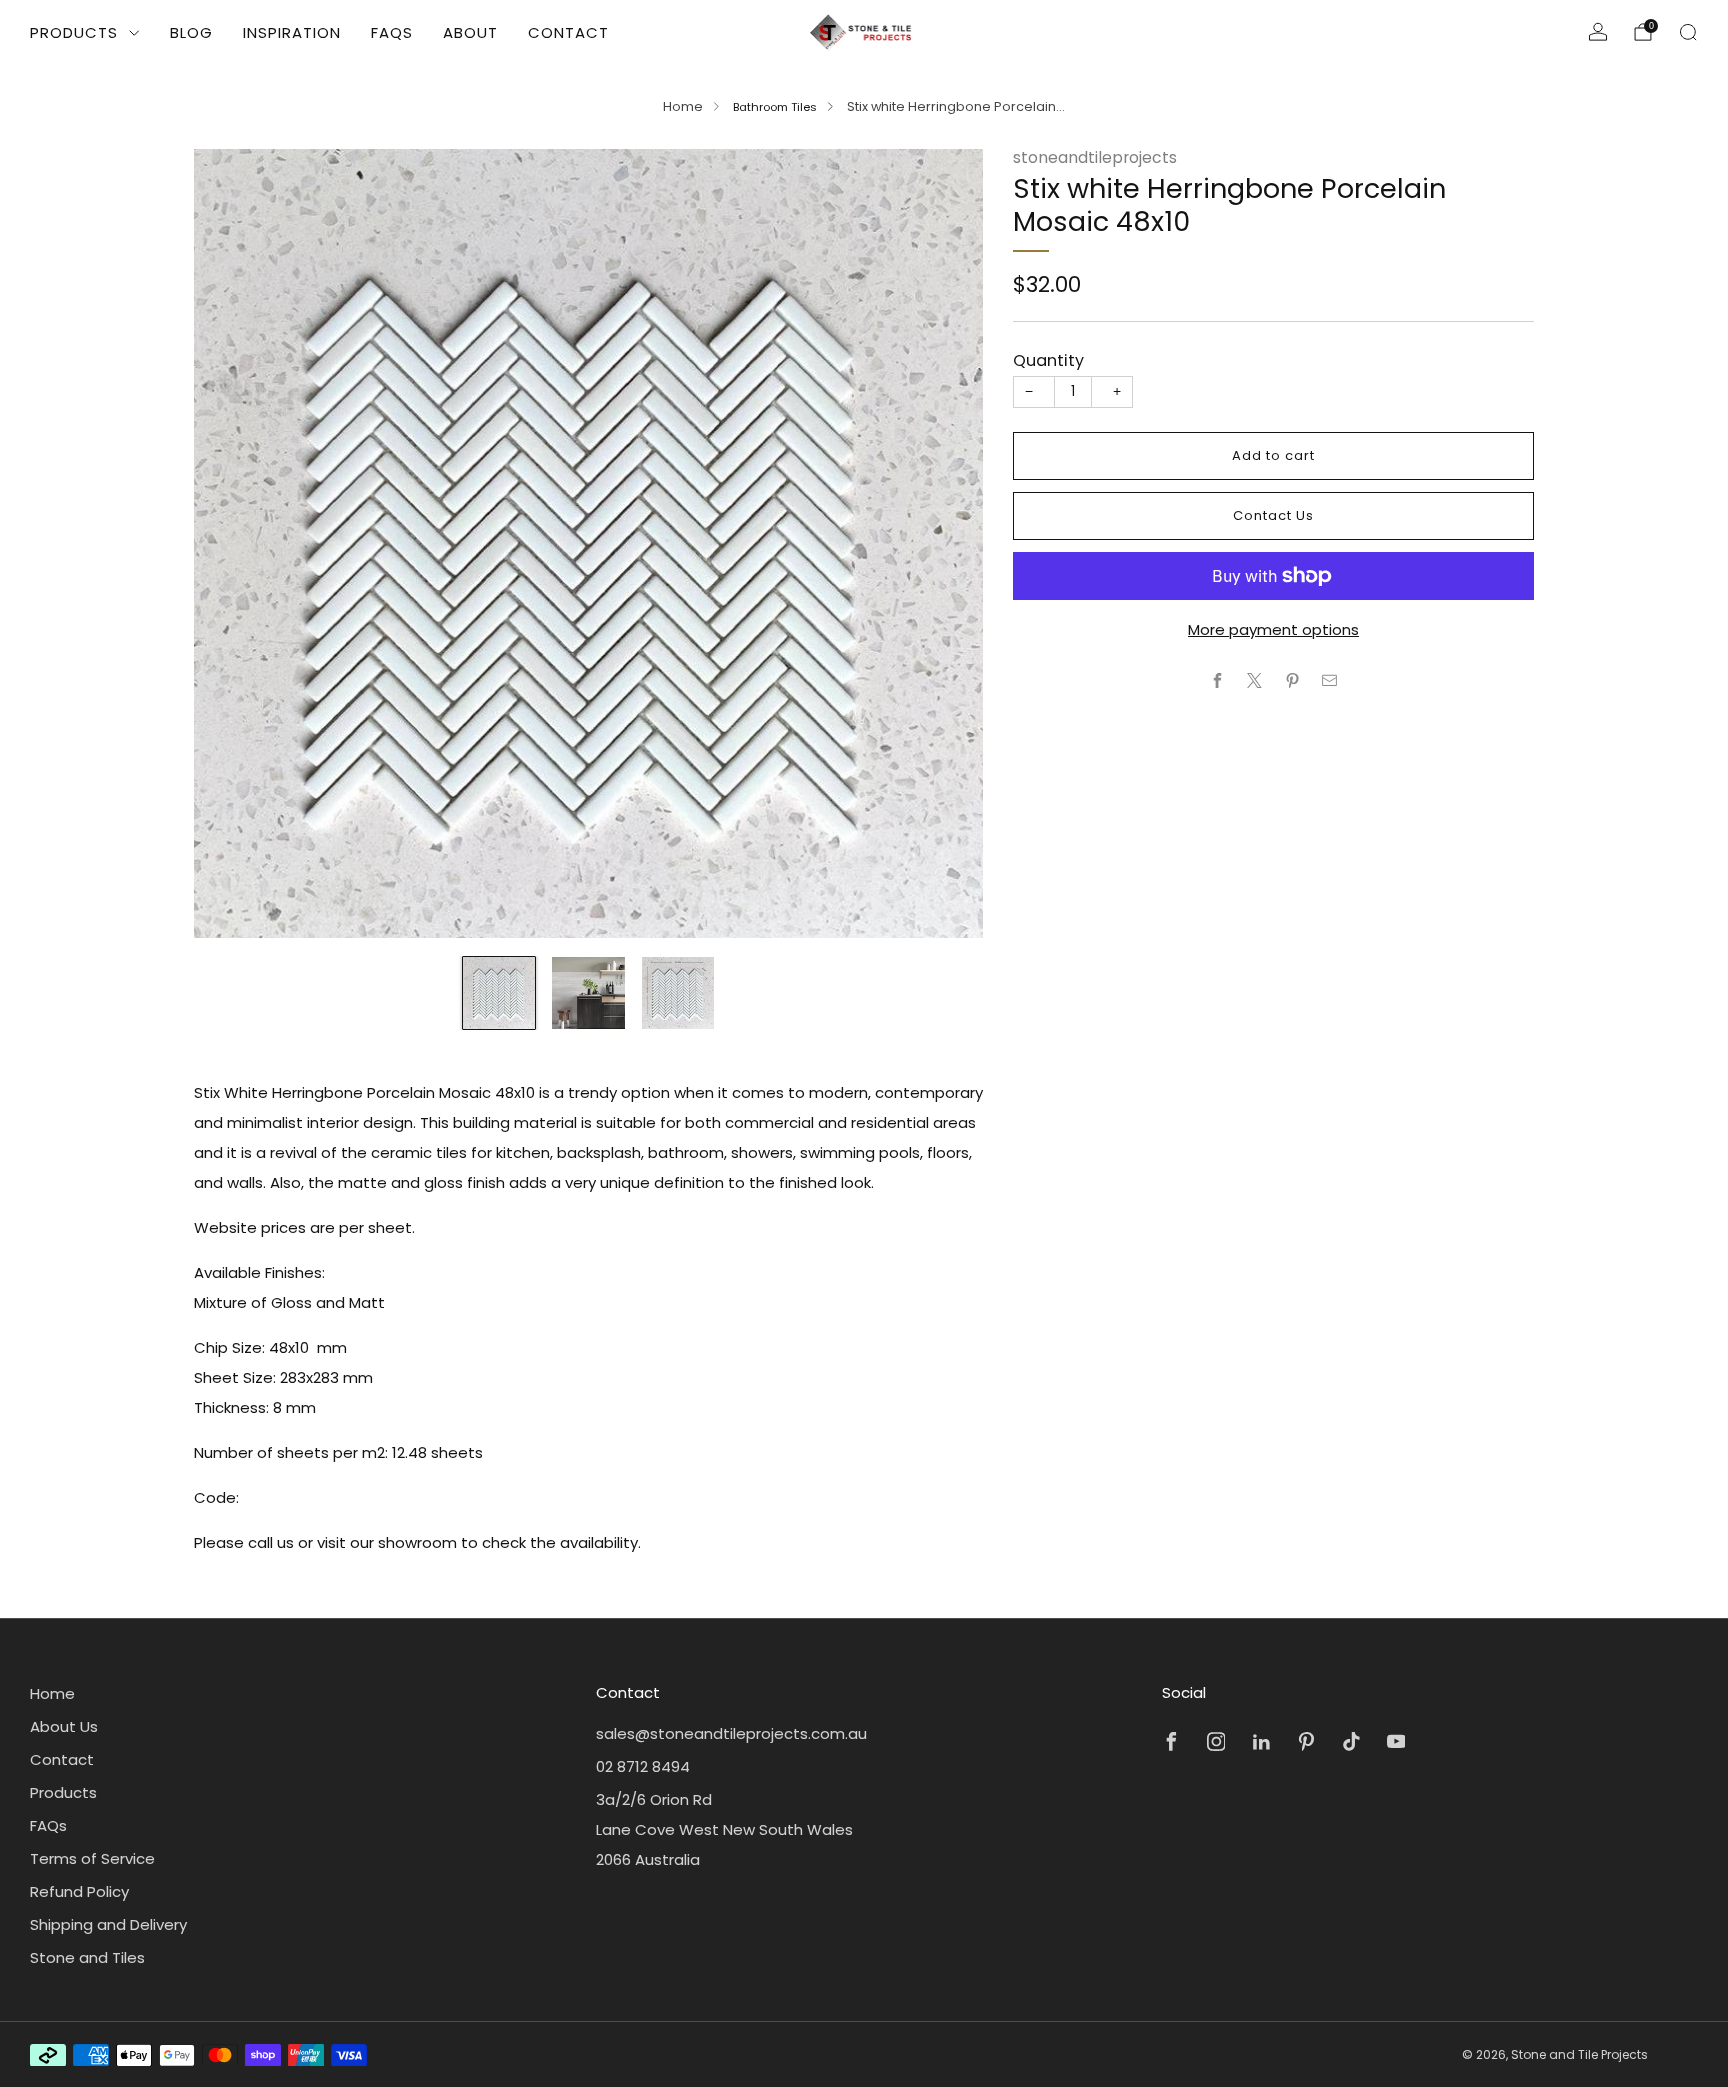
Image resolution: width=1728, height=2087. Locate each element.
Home (683, 106)
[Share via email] (1330, 680)
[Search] (1688, 32)
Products (74, 32)
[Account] (1598, 32)
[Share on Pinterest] (1292, 680)
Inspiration (292, 32)
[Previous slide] (233, 543)
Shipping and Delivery (108, 1924)
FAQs (392, 32)
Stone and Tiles (87, 1957)
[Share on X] (1255, 680)
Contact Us (1273, 515)
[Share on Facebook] (1217, 680)
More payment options (1273, 629)
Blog (191, 32)
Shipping (1143, 310)
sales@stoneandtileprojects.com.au (731, 1733)
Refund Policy (79, 1891)
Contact (568, 32)
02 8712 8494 (643, 1766)
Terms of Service (92, 1858)
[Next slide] (944, 543)
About (470, 32)
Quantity (1048, 360)
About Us (64, 1726)
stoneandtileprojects (1095, 157)
